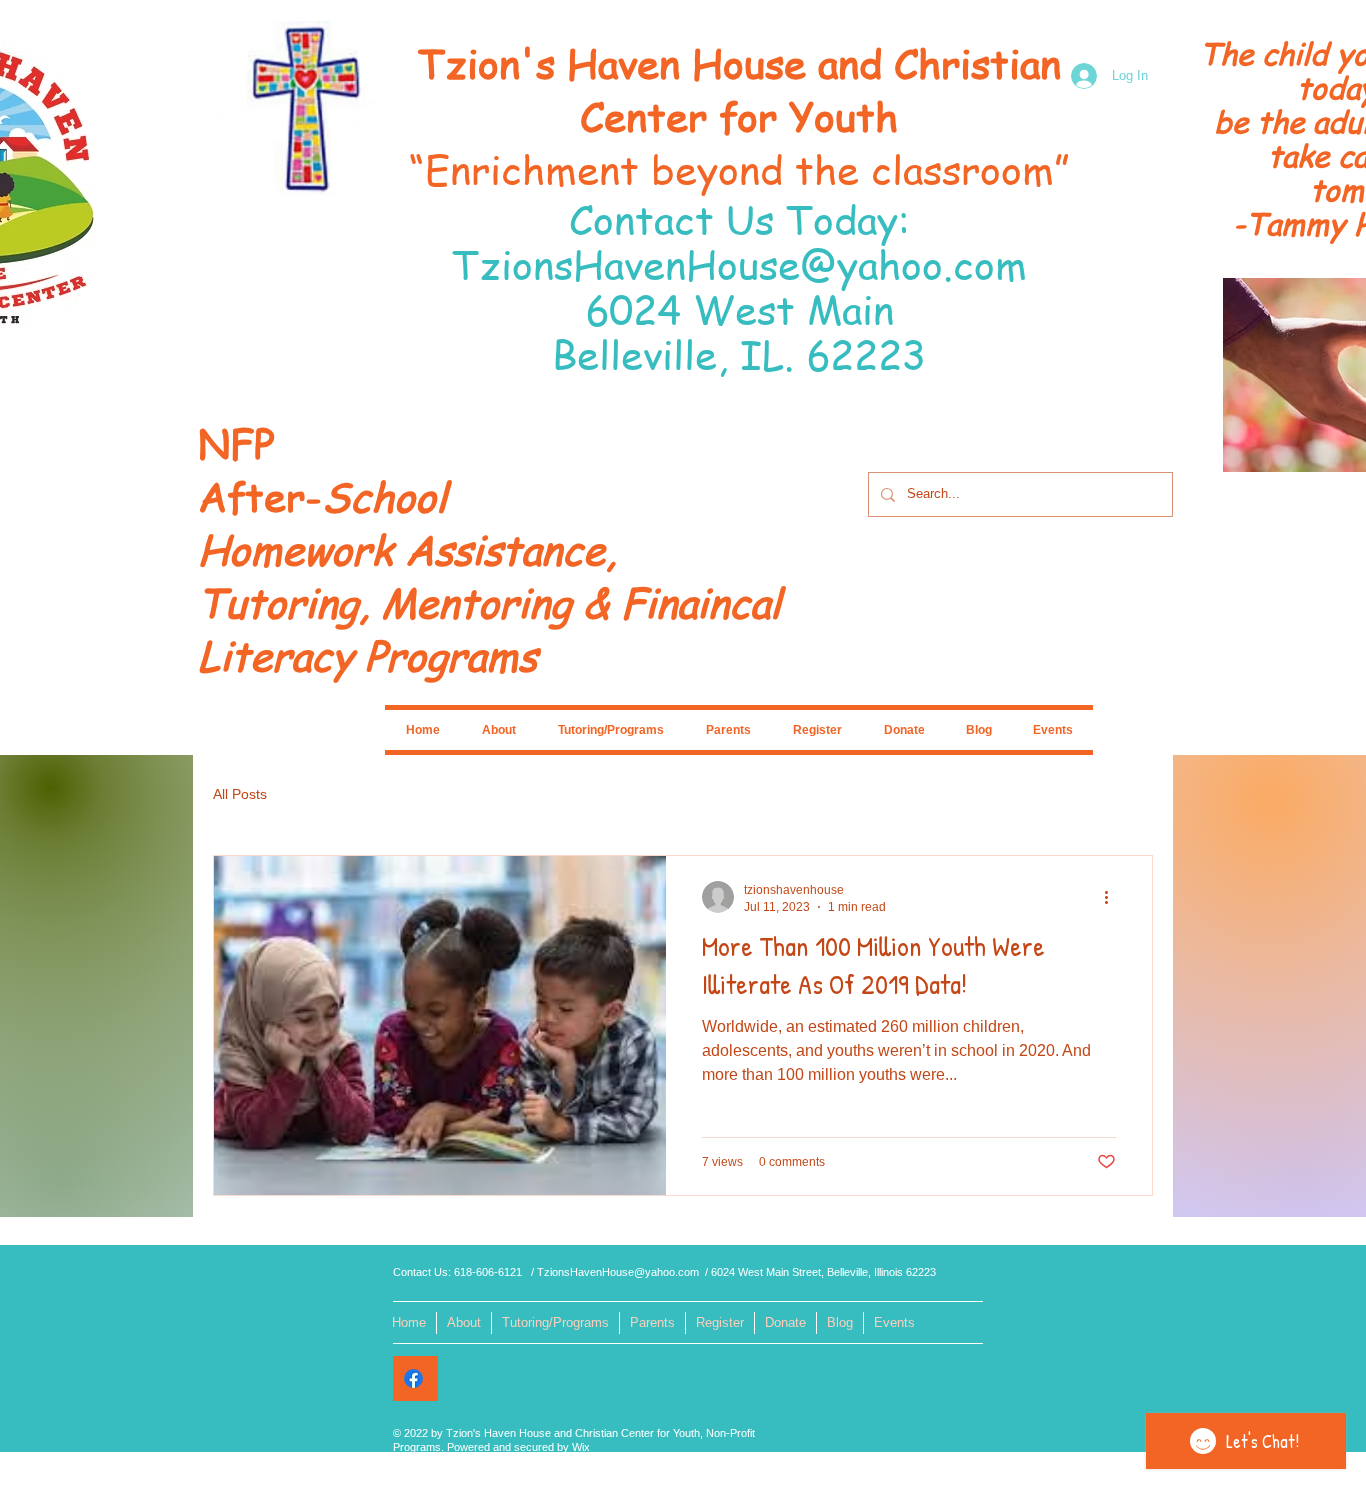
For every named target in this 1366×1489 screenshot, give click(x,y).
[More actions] (1113, 897)
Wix (581, 1447)
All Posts (240, 794)
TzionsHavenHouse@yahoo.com (739, 263)
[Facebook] (413, 1378)
